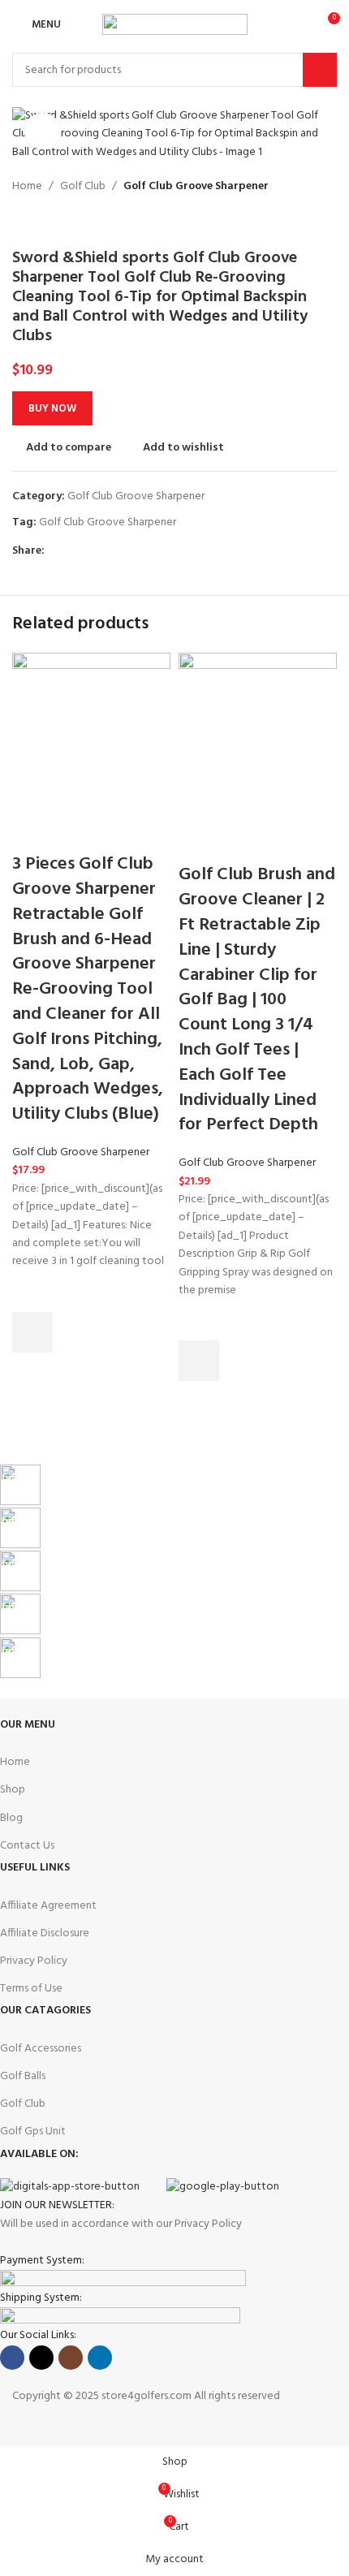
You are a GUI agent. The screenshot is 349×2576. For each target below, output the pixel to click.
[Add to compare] (32, 832)
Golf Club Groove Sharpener (81, 1152)
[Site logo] (175, 25)
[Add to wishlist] (32, 1292)
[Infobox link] (162, 1486)
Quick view (32, 1373)
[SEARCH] (320, 70)
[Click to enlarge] (43, 131)
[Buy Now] (32, 1332)
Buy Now (52, 409)
